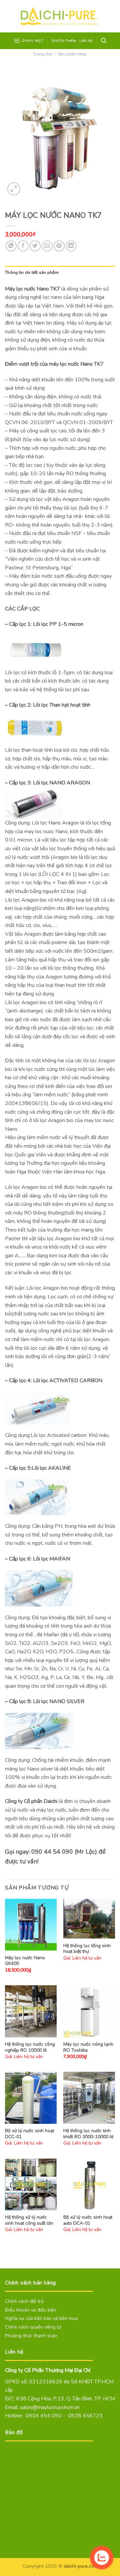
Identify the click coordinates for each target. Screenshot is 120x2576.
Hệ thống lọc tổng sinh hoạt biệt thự (87, 1949)
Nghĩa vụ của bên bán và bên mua (41, 2318)
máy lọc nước (51, 1810)
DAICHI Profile (64, 41)
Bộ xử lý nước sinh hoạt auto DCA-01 (88, 2220)
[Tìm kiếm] (104, 41)
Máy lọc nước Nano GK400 (25, 1961)
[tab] (60, 272)
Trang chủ (43, 54)
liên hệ (84, 1827)
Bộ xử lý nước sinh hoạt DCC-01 (29, 2134)
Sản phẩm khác (72, 54)
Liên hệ (86, 41)
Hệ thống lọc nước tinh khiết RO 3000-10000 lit (88, 2134)
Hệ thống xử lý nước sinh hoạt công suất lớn (29, 2220)
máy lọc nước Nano (70, 364)
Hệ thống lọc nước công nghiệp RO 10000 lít (30, 2047)
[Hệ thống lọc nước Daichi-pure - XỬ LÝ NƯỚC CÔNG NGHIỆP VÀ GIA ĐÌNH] (60, 16)
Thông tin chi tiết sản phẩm (32, 272)
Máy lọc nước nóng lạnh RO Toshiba (88, 2047)
